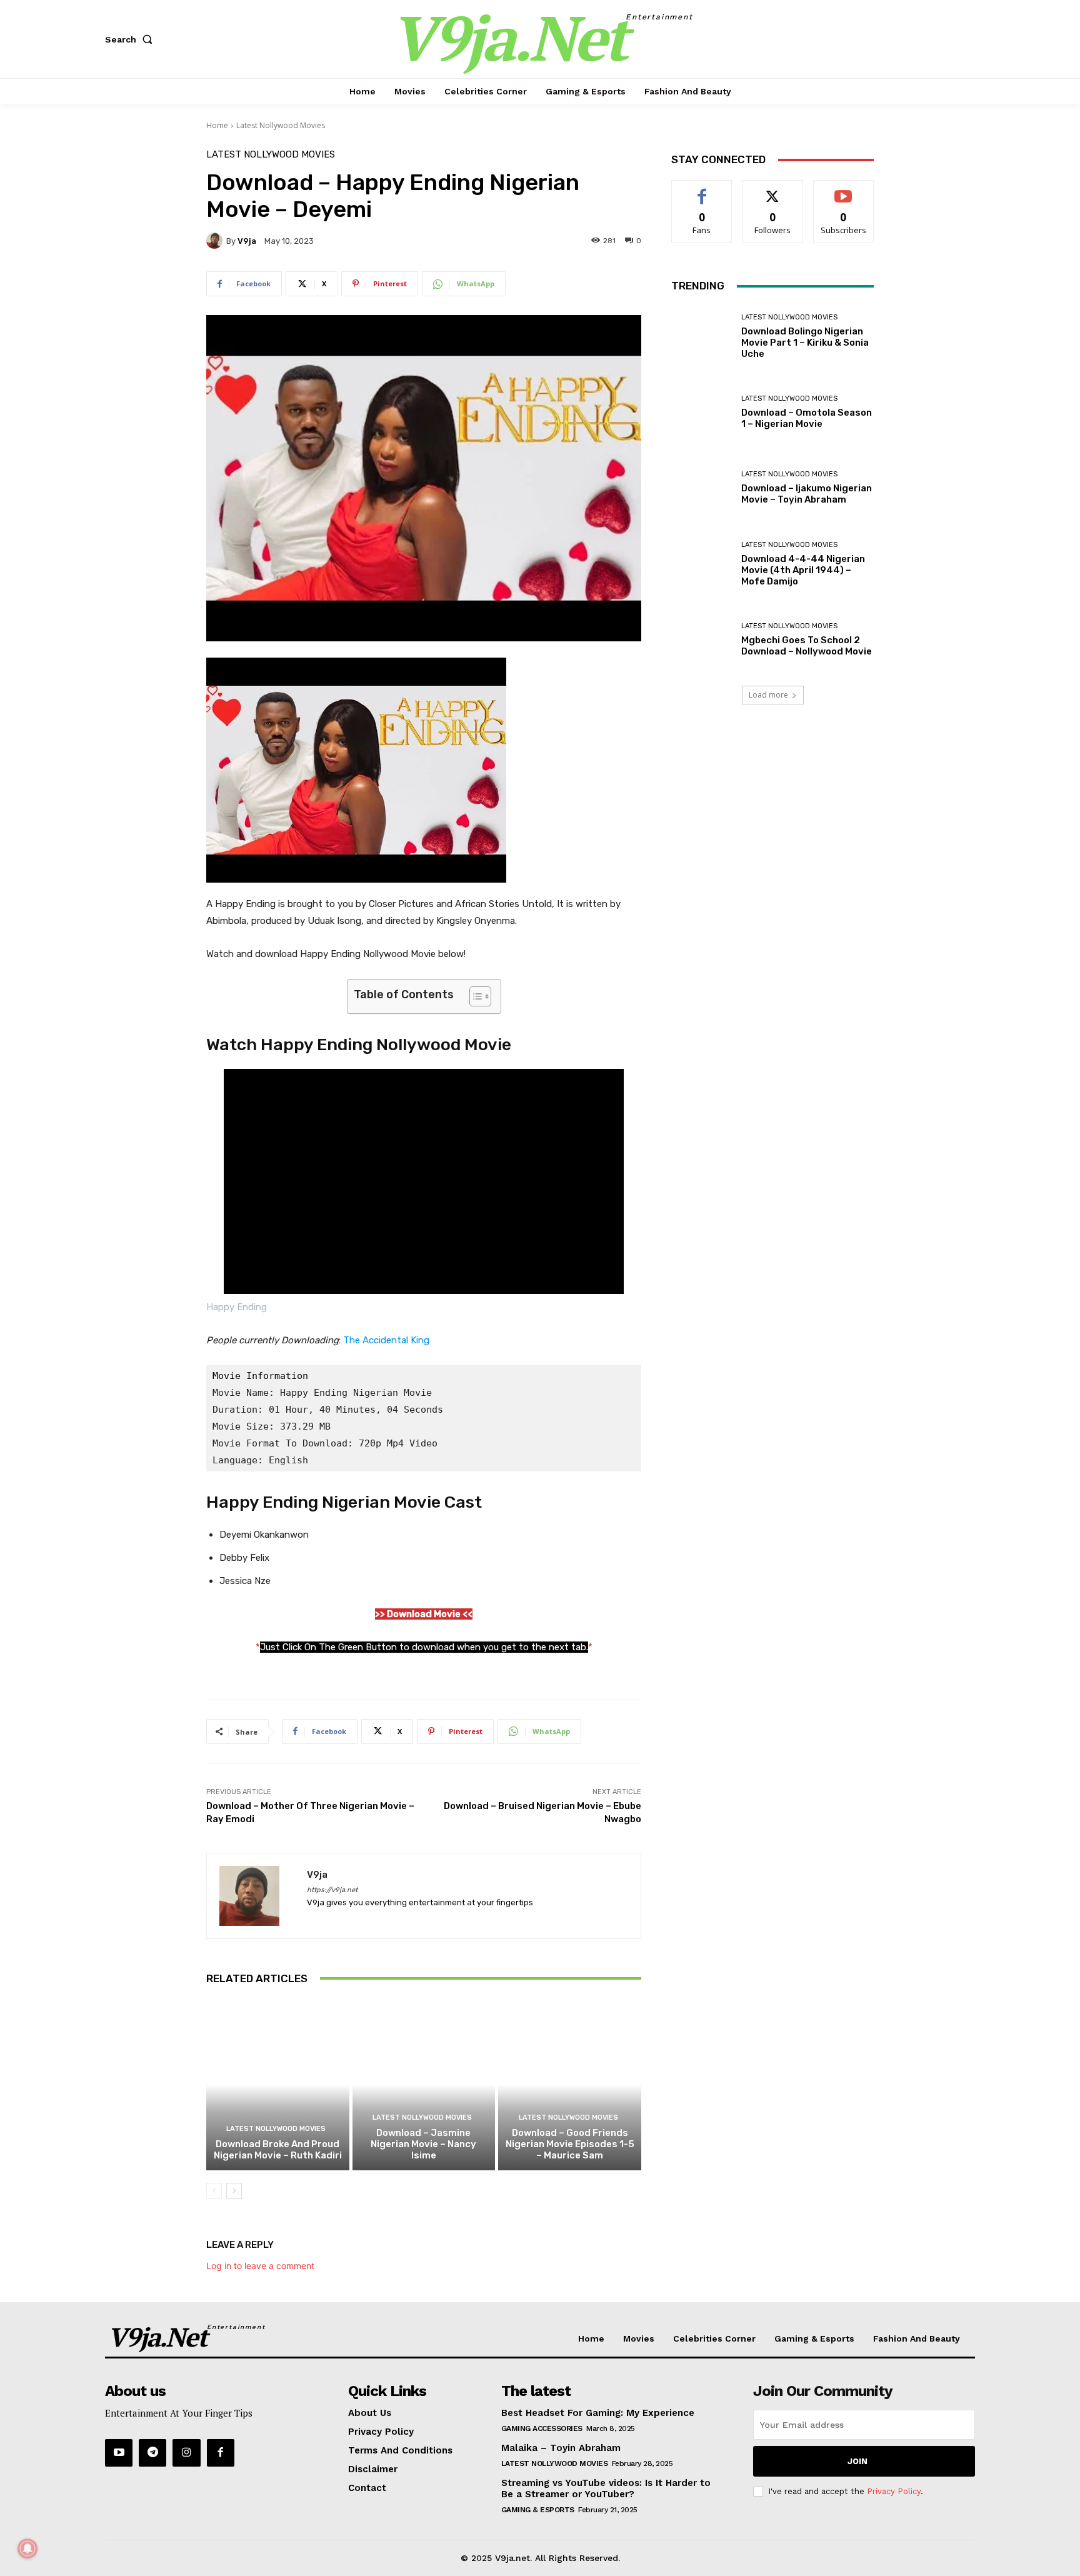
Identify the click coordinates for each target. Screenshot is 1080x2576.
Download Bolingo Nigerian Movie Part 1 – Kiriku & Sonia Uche (805, 343)
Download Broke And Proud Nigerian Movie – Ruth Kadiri (278, 2150)
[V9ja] (216, 241)
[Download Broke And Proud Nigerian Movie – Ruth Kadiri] (278, 2085)
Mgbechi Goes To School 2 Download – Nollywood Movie (807, 646)
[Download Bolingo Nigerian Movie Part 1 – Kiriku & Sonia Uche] (702, 337)
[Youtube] (119, 2453)
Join (857, 2461)
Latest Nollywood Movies (281, 125)
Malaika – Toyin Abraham (561, 2448)
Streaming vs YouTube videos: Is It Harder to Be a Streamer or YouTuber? (606, 2488)
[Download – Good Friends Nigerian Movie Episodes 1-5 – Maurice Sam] (570, 2085)
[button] (131, 39)
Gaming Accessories (542, 2428)
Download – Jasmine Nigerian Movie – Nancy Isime (423, 2144)
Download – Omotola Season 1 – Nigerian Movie (807, 418)
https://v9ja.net (332, 1890)
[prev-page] (214, 2191)
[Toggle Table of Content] (474, 996)
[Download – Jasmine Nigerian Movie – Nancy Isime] (424, 2085)
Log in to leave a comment (260, 2266)
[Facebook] (221, 2453)
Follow (773, 190)
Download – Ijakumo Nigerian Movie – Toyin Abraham (807, 494)
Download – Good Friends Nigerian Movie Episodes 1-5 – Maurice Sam (570, 2144)
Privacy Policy (894, 2491)
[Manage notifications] (27, 2548)
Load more (768, 695)
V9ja (247, 241)
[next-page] (234, 2191)
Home (217, 125)
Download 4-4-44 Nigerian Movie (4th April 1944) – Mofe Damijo (803, 570)
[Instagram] (186, 2453)
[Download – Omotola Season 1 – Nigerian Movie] (702, 412)
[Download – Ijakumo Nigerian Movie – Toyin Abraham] (702, 488)
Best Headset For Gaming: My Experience (598, 2413)
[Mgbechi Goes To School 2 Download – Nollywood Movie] (702, 640)
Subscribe (844, 190)
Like (702, 190)
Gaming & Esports (538, 2510)
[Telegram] (152, 2453)
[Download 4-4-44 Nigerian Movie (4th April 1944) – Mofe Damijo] (702, 564)
